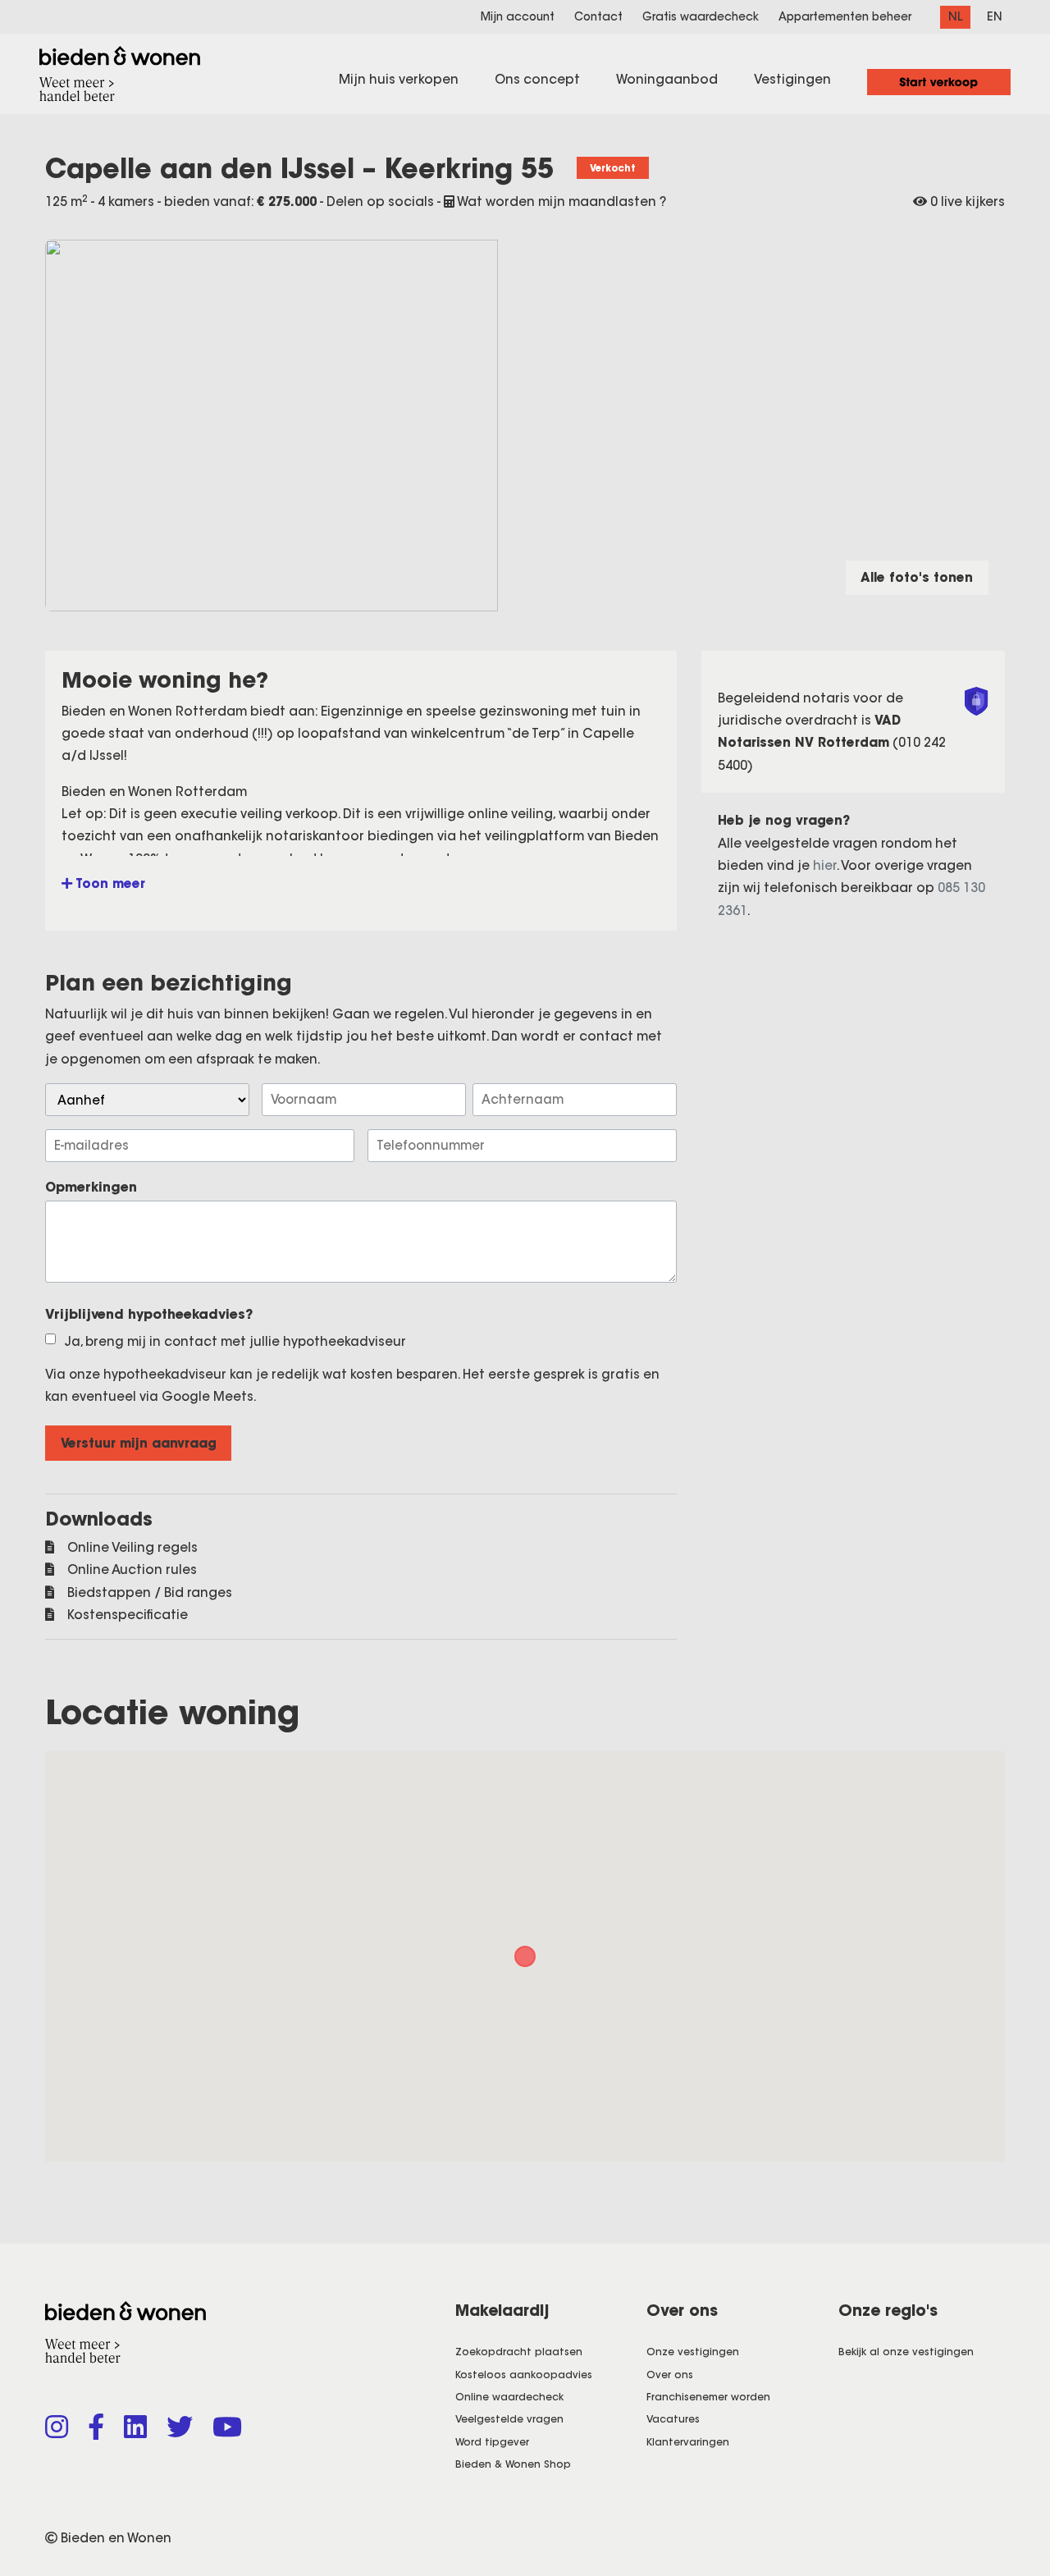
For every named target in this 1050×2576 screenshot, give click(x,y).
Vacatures (673, 2419)
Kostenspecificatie (128, 1615)
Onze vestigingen (693, 2352)
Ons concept (537, 79)
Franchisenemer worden (708, 2397)
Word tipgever (492, 2442)
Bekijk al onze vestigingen (906, 2352)
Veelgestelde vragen (509, 2419)
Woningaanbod (667, 79)
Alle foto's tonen (917, 577)
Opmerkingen (91, 1187)
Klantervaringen (688, 2442)
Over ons (670, 2375)
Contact (598, 17)
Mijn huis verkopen (399, 79)
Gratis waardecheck (701, 17)
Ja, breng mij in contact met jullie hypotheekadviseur (235, 1341)
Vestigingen (792, 79)
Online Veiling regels (132, 1547)
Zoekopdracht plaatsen (519, 2352)
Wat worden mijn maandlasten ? (560, 201)
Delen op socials (382, 201)
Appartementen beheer (845, 17)
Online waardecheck (509, 2397)
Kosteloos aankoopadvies (524, 2375)
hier (825, 865)
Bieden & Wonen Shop (513, 2464)
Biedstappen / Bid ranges (150, 1592)
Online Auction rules (132, 1569)
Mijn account (518, 17)
